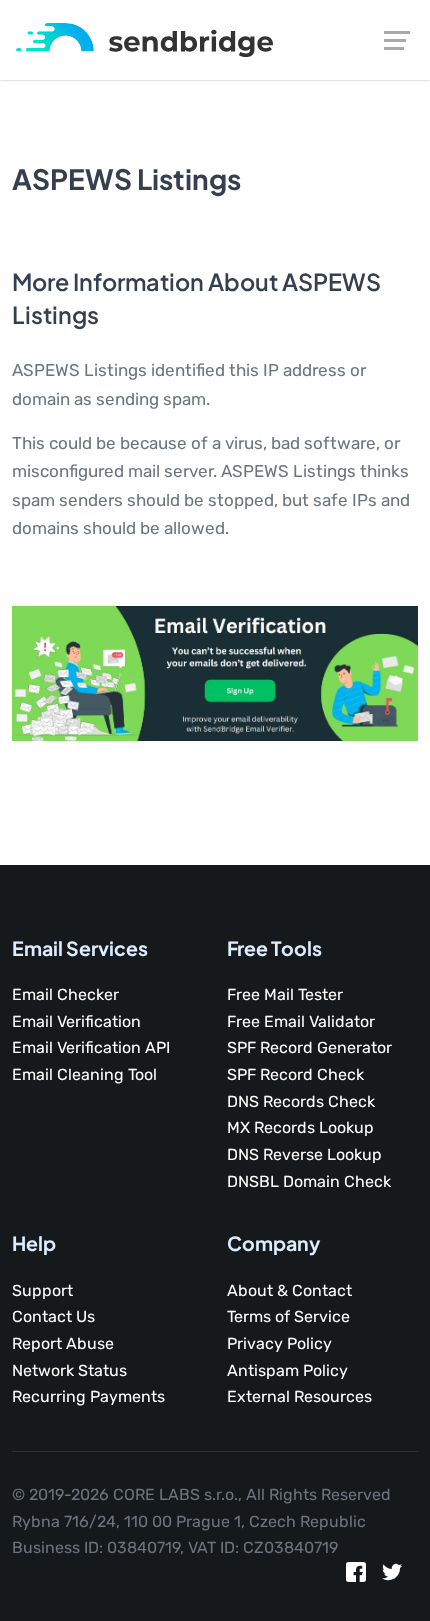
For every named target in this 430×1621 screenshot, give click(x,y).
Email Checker (65, 994)
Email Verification (76, 1021)
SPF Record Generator (309, 1047)
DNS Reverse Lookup (304, 1154)
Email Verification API (91, 1047)
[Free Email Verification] (215, 672)
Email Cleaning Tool (84, 1074)
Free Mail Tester (285, 994)
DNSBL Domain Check (309, 1181)
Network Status (69, 1370)
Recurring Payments (88, 1396)
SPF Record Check (295, 1074)
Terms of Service (288, 1316)
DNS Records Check (301, 1101)
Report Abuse (63, 1343)
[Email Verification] (144, 38)
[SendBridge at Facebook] (356, 1576)
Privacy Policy (279, 1343)
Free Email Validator (301, 1021)
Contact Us (53, 1316)
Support (42, 1290)
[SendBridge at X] (392, 1576)
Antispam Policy (287, 1370)
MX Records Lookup (300, 1127)
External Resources (299, 1396)
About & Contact (289, 1290)
